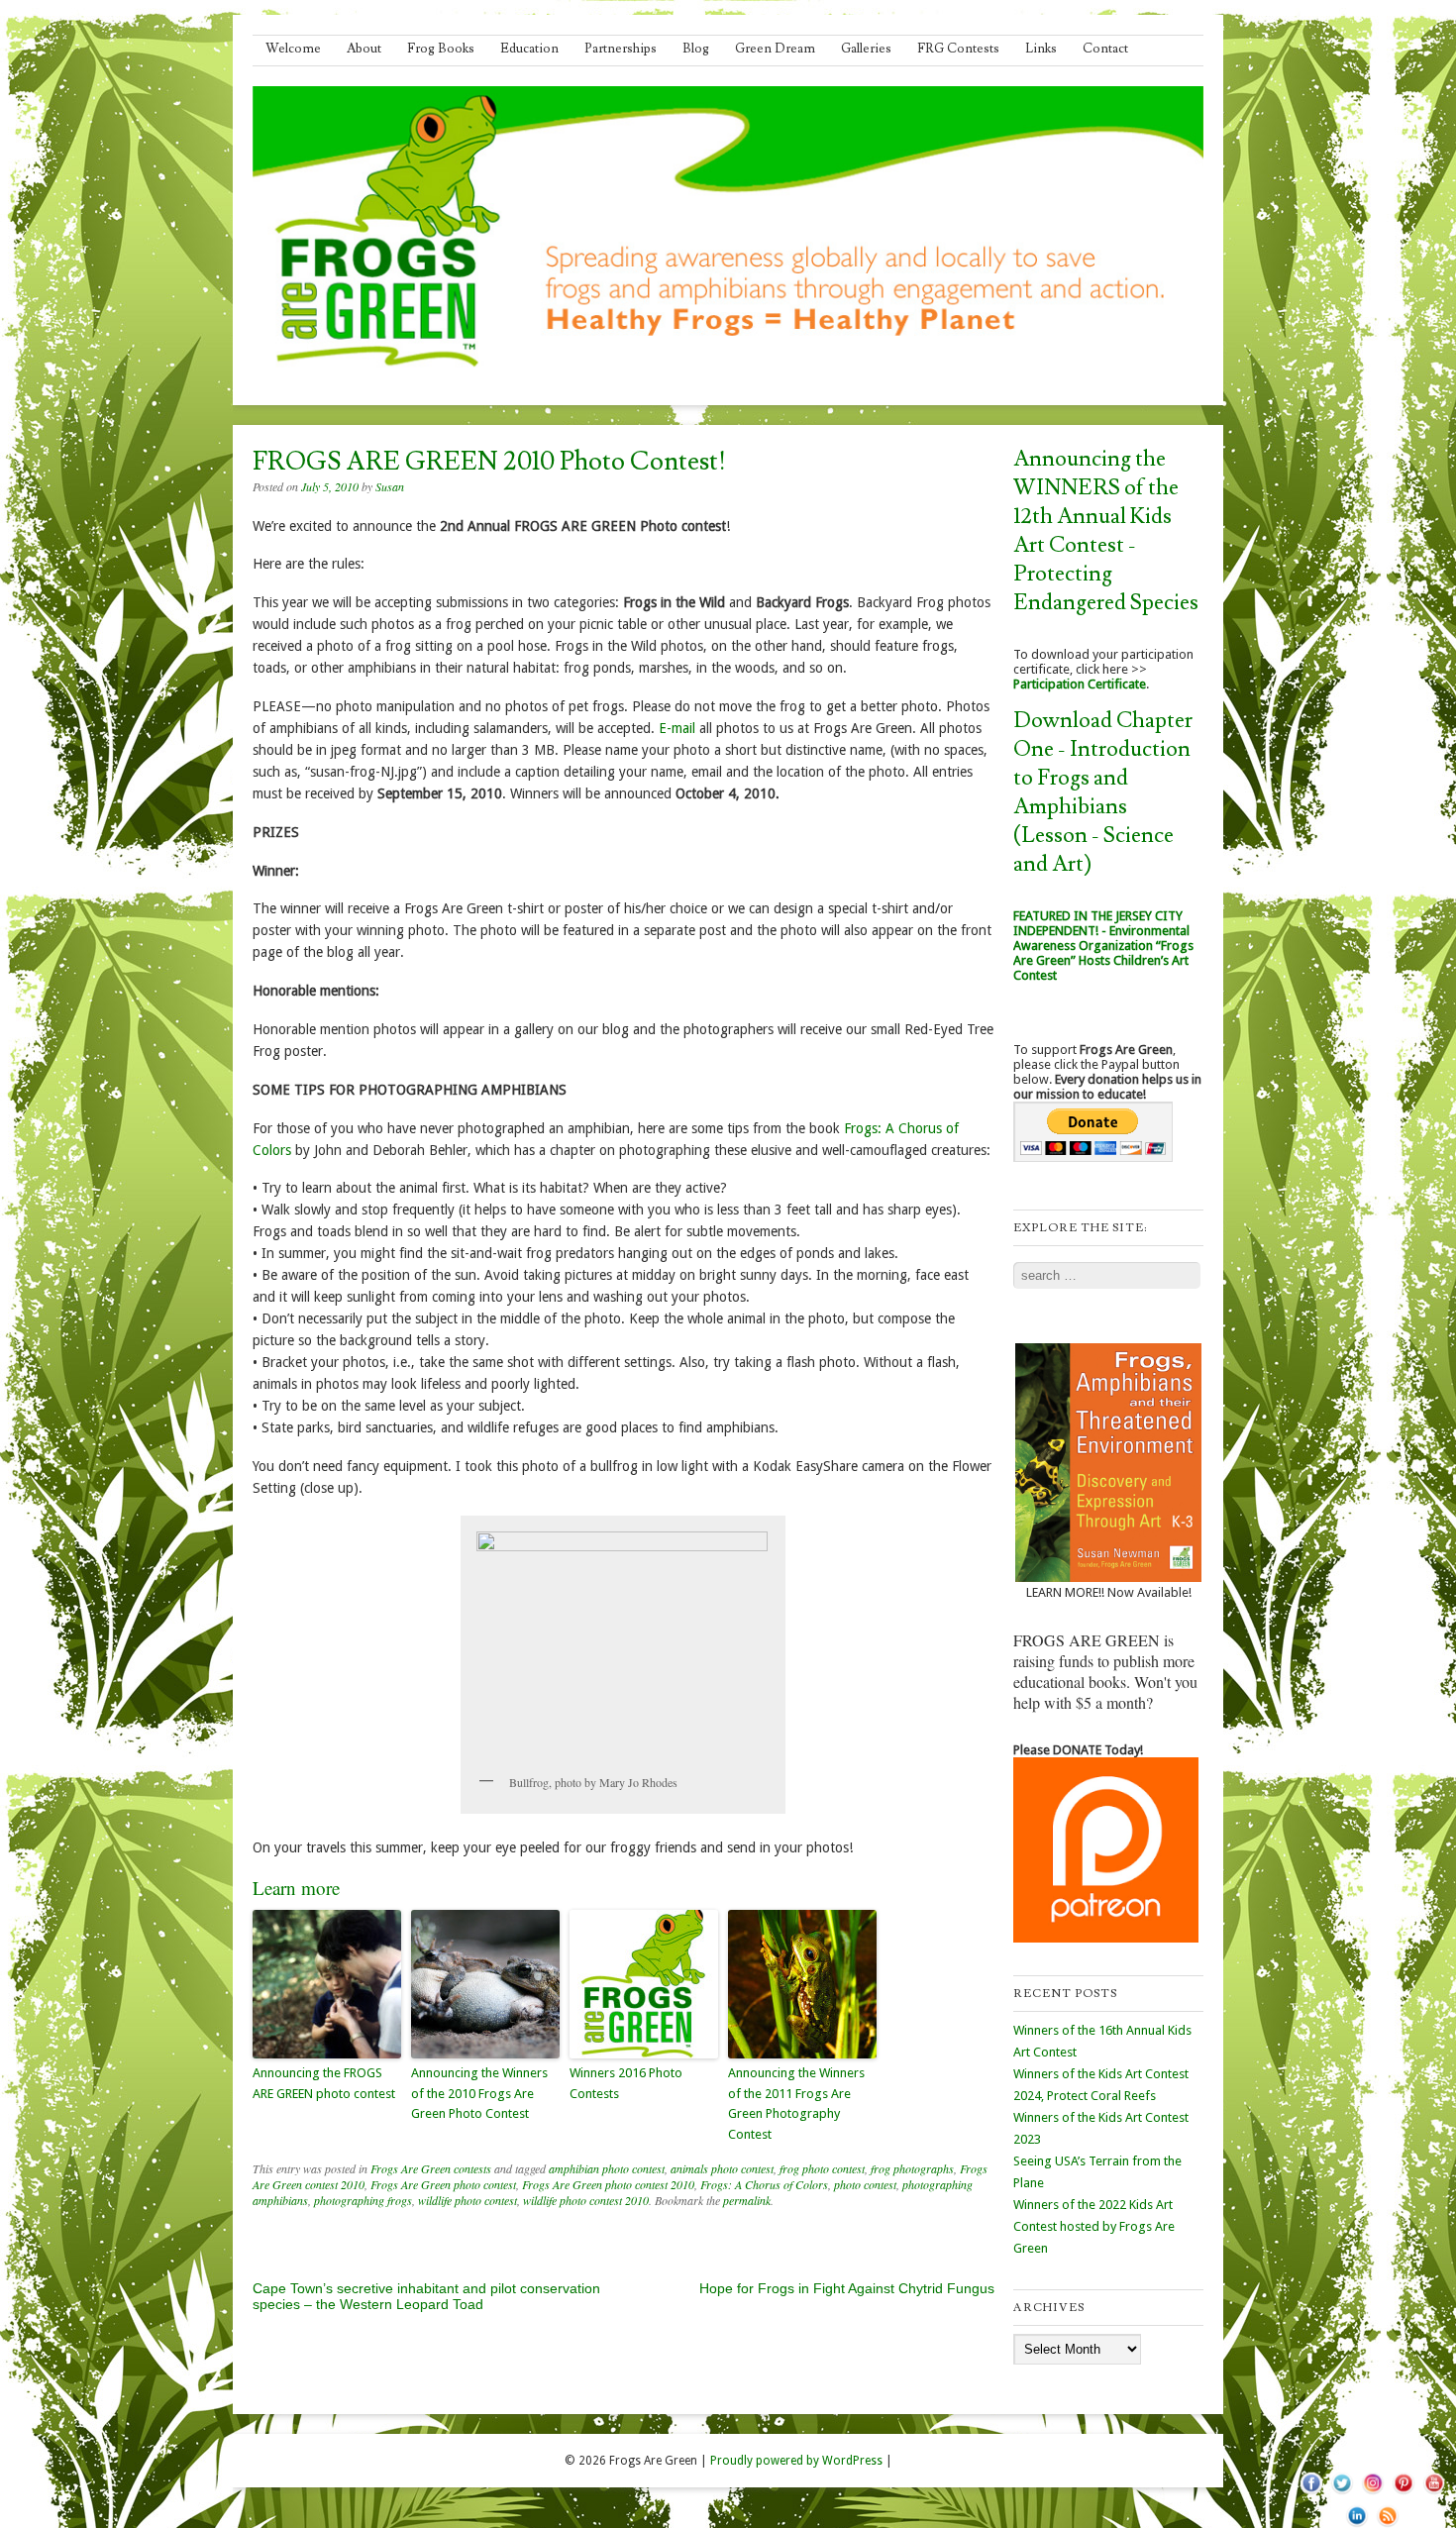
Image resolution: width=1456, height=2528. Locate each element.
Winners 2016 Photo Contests (626, 2083)
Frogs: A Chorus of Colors (764, 2184)
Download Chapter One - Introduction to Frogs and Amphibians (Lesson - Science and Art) (1103, 792)
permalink (747, 2200)
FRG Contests (958, 49)
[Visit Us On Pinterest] (1403, 2493)
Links (1041, 49)
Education (529, 49)
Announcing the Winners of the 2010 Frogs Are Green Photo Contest (479, 2094)
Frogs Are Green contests (431, 2168)
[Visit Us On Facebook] (1311, 2493)
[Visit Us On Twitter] (1342, 2493)
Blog (696, 49)
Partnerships (621, 49)
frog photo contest (822, 2168)
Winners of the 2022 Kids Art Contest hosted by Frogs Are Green (1094, 2226)
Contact (1105, 49)
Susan (390, 486)
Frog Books (441, 49)
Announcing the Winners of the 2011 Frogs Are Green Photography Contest (796, 2104)
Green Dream (775, 49)
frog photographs (912, 2168)
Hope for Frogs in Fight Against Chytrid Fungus (847, 2288)
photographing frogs (363, 2200)
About (364, 49)
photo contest (865, 2184)
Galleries (866, 49)
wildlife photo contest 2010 (586, 2200)
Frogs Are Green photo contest (443, 2184)
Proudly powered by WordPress (796, 2461)
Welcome (293, 49)
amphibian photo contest (607, 2168)
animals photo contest (722, 2168)
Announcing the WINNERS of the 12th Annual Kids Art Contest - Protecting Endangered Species (1106, 531)
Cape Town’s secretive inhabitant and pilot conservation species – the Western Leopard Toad (426, 2296)
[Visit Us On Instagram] (1372, 2493)
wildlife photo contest (468, 2200)
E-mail (677, 728)
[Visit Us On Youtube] (1434, 2493)
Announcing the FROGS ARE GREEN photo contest (324, 2083)
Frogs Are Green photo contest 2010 (608, 2184)
